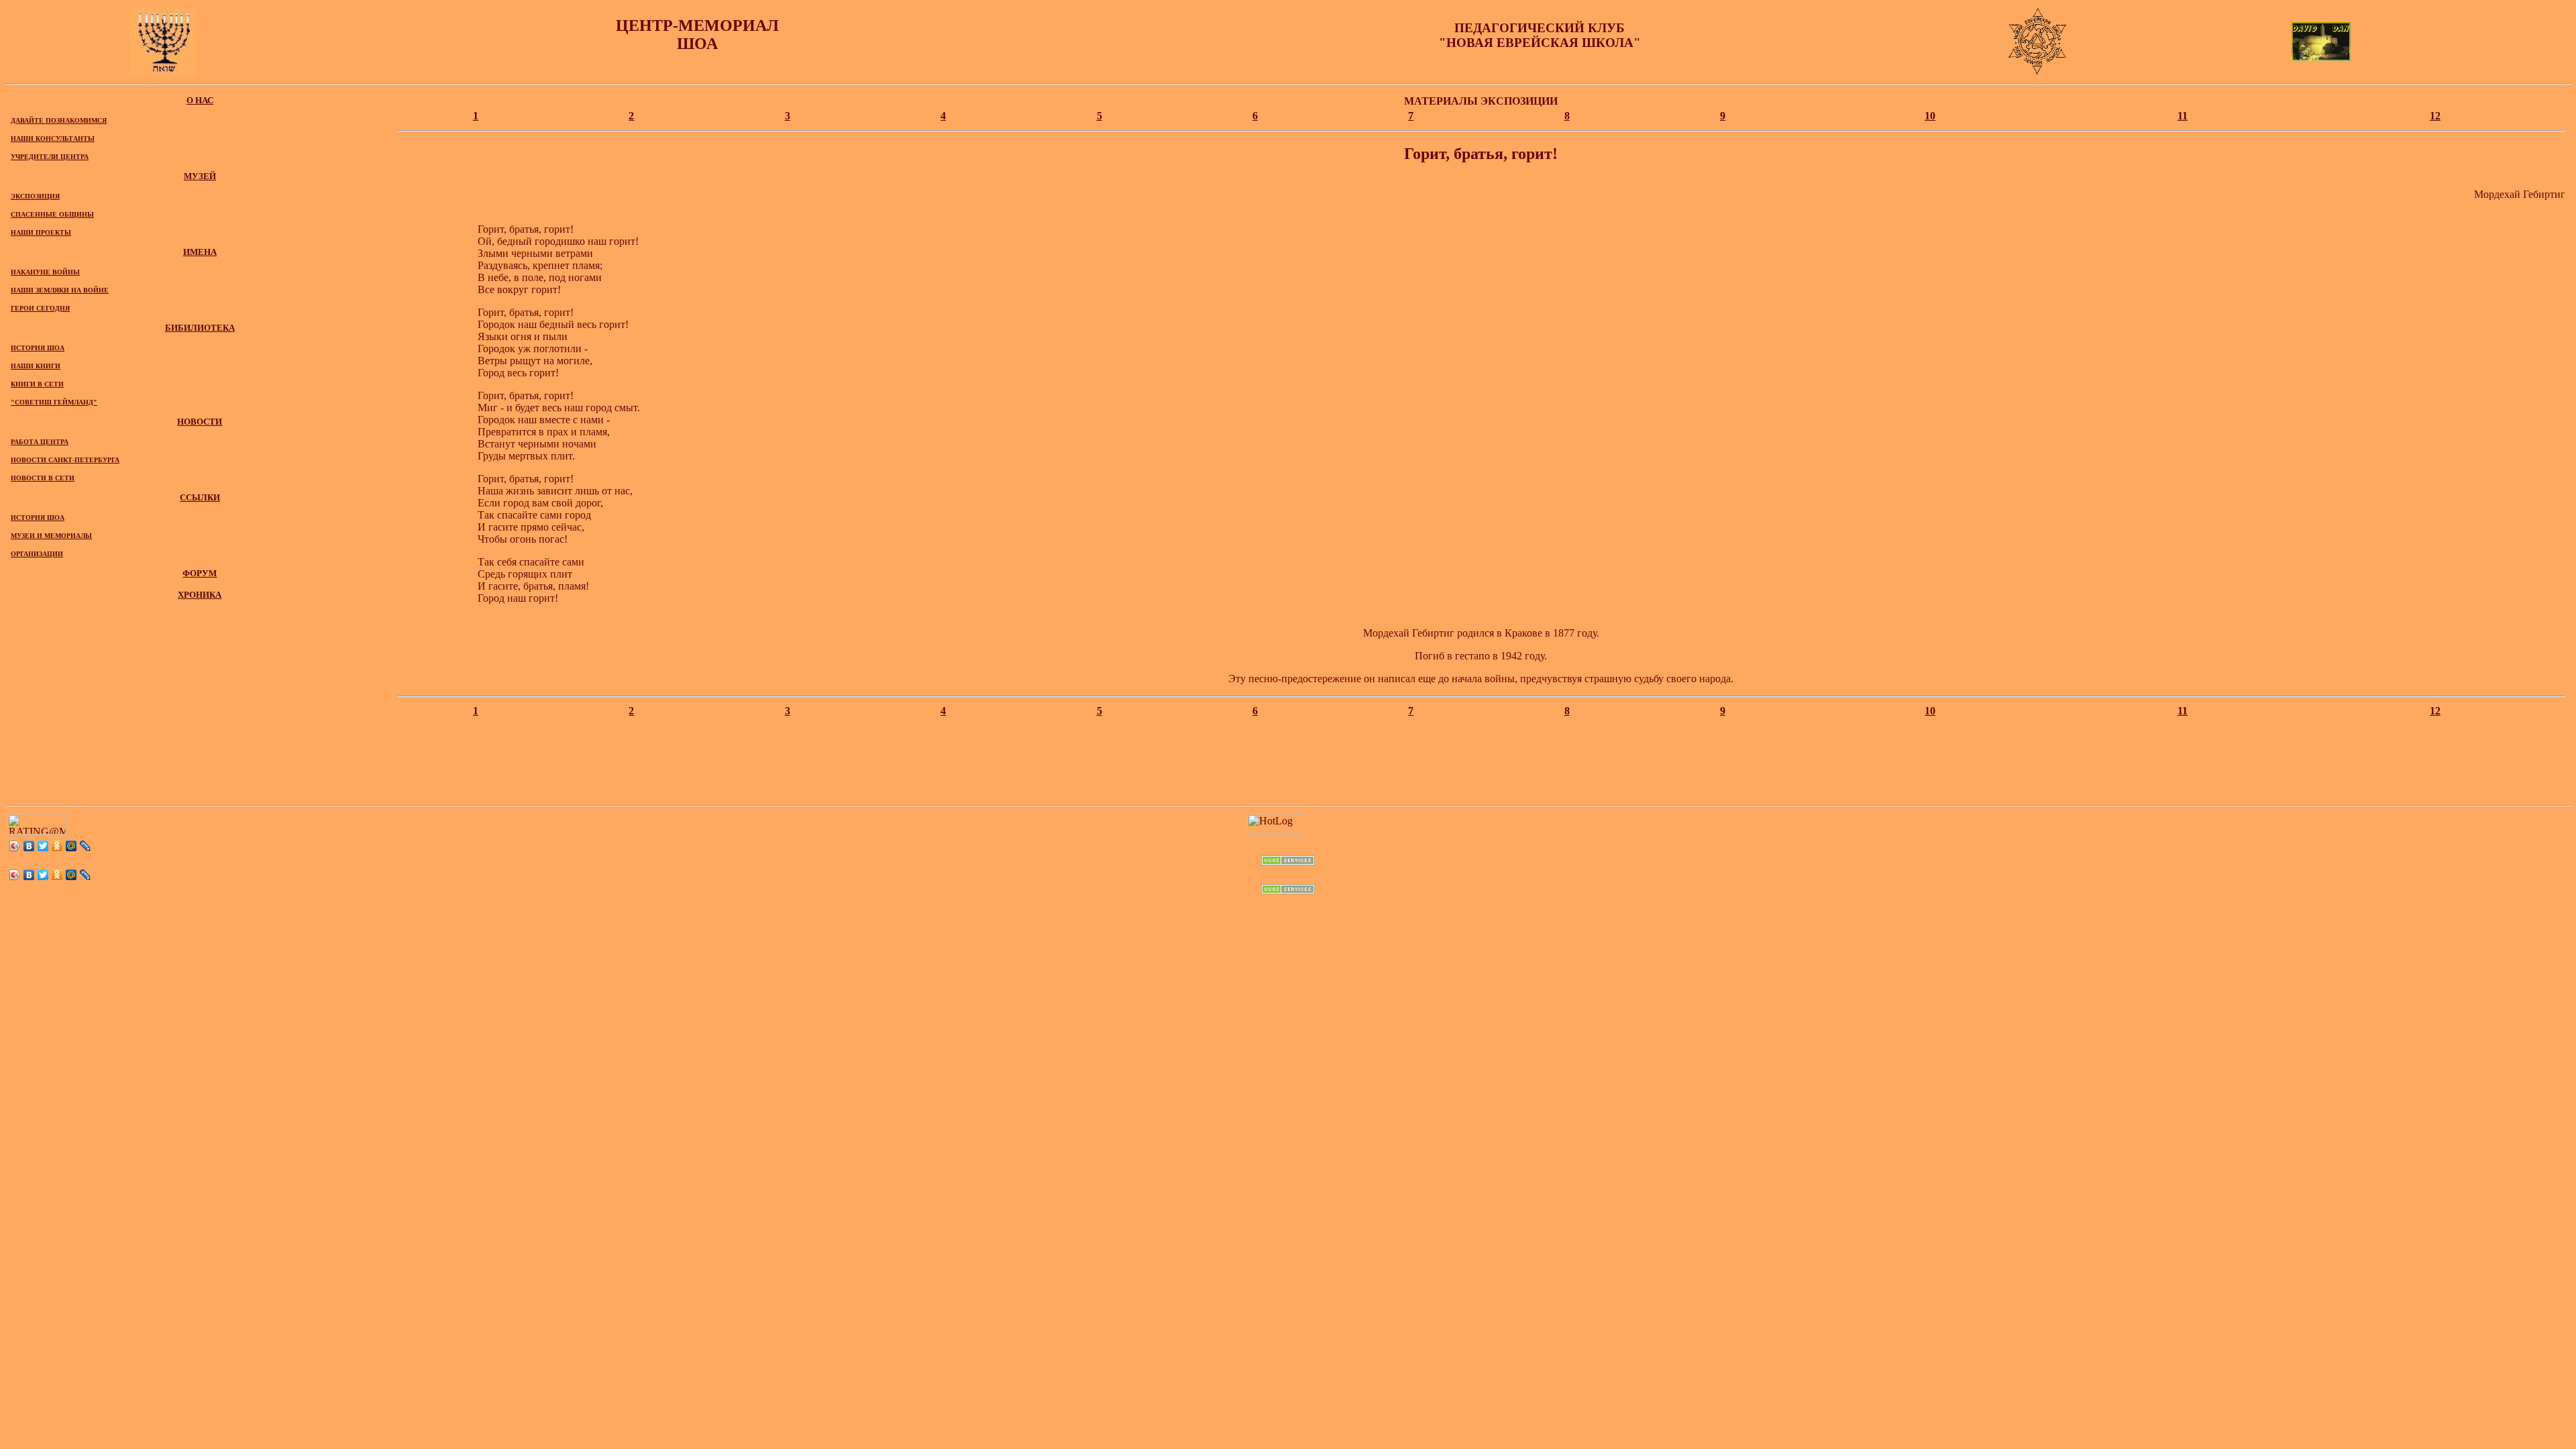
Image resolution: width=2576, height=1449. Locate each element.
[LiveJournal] (86, 846)
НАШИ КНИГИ (36, 366)
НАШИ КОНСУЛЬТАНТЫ (53, 139)
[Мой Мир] (71, 846)
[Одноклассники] (57, 846)
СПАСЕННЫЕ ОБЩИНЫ (52, 214)
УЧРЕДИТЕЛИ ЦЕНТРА (50, 157)
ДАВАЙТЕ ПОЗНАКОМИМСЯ (59, 120)
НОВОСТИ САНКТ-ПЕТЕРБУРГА (65, 460)
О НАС (200, 100)
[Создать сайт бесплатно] (1288, 862)
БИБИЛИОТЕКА (200, 328)
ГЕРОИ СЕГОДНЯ (40, 308)
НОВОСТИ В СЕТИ (43, 478)
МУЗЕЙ (200, 176)
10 (1930, 116)
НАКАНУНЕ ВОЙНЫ (45, 272)
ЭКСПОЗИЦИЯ (35, 196)
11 (2183, 116)
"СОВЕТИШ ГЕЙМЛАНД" (54, 402)
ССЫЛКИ (200, 497)
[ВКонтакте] (29, 846)
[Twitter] (43, 846)
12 (2435, 116)
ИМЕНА (200, 252)
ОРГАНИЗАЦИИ (37, 554)
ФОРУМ (200, 573)
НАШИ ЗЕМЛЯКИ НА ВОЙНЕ (60, 290)
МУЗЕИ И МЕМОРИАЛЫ (51, 536)
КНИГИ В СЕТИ (37, 384)
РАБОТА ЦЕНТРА (40, 442)
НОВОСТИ (200, 422)
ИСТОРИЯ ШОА (38, 348)
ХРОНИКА (200, 595)
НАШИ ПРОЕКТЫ (41, 232)
